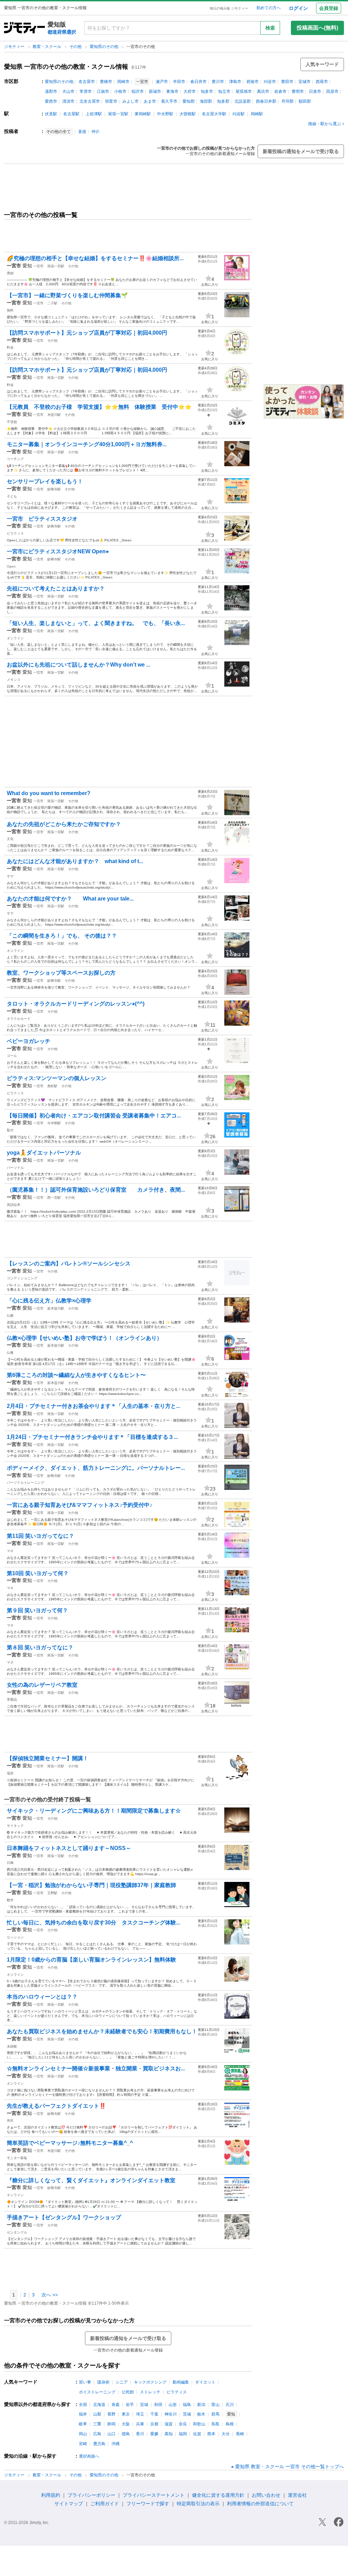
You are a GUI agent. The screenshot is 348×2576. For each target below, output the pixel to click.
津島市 (235, 82)
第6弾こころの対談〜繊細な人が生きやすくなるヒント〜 (76, 1375)
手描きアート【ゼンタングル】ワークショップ (64, 2217)
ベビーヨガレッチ (29, 1041)
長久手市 (169, 101)
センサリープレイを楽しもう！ (45, 481)
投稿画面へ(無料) (317, 28)
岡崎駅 (257, 114)
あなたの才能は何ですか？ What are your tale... (70, 899)
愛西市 (51, 101)
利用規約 (51, 2495)
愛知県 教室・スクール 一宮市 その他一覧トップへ (290, 2466)
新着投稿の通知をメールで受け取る (301, 151)
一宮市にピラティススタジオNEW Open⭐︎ (58, 551)
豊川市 (218, 82)
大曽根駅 (188, 114)
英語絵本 (14, 1205)
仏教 (10, 1316)
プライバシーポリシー (91, 2495)
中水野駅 (165, 114)
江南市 (103, 91)
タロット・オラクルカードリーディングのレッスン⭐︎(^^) (76, 1004)
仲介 (95, 132)
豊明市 (298, 91)
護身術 (103, 2382)
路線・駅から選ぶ (325, 124)
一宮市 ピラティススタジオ (45, 519)
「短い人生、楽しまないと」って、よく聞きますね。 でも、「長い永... (96, 623)
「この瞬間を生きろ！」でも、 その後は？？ (62, 936)
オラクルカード (19, 1019)
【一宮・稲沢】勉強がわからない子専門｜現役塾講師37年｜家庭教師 (91, 1885)
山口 (111, 2434)
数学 (10, 1900)
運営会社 (297, 2495)
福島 (187, 2405)
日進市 (315, 91)
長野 (111, 2414)
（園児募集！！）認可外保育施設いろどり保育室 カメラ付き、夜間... (96, 1190)
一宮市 (38, 266)
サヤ (10, 876)
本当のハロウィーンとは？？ (42, 1997)
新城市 (155, 91)
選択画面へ (89, 2456)
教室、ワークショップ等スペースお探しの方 (61, 973)
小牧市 (120, 91)
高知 (169, 2434)
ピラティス (15, 533)
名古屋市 (87, 82)
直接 (82, 132)
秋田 (158, 2405)
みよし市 (130, 101)
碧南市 (253, 82)
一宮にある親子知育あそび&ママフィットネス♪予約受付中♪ (80, 1505)
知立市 (224, 91)
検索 (270, 28)
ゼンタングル (17, 2232)
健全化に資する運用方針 (218, 2495)
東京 (126, 2414)
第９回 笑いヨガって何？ (37, 1610)
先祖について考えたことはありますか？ (56, 588)
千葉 (154, 2414)
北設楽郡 (243, 101)
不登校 (12, 422)
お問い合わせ (266, 2495)
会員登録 (329, 8)
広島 (97, 2434)
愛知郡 (189, 101)
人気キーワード (322, 64)
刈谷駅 (239, 114)
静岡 (111, 2424)
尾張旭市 (244, 91)
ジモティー (15, 47)
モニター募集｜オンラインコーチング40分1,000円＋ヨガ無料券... (87, 444)
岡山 (83, 2434)
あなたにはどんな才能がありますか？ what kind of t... (75, 861)
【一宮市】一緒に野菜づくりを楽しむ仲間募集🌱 (67, 295)
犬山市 (68, 91)
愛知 (27, 266)
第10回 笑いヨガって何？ (38, 1573)
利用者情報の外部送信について (260, 2504)
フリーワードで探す (148, 2504)
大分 (226, 2434)
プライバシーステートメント (154, 2495)
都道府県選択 (62, 32)
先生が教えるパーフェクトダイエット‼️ (56, 2106)
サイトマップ (69, 2504)
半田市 (179, 82)
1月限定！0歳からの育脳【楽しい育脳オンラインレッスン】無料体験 (91, 1960)
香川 (140, 2434)
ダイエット (205, 2382)
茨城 (187, 2414)
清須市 (68, 101)
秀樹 (10, 273)
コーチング (15, 459)
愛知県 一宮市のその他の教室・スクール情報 (66, 67)
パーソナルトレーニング (25, 1483)
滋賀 (169, 2424)
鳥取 (215, 2424)
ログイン (298, 8)
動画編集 (181, 2382)
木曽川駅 (54, 415)
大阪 (126, 2424)
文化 (10, 839)
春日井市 (198, 82)
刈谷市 (270, 82)
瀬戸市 (162, 82)
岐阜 (83, 2424)
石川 (230, 2405)
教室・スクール (47, 47)
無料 (10, 310)
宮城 (144, 2405)
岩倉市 (280, 91)
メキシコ (14, 680)
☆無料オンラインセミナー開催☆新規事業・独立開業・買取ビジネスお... (96, 2068)
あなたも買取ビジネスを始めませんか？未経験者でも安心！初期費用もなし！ (102, 2031)
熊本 (211, 2434)
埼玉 (140, 2414)
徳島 (126, 2434)
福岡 (183, 2434)
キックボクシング (150, 2382)
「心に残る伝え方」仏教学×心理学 (49, 1301)
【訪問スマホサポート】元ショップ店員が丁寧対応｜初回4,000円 (87, 333)
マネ (10, 1551)
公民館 (128, 2392)
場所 (10, 1773)
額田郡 (305, 101)
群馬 (215, 2414)
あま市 (150, 101)
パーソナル (15, 1168)
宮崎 (83, 2444)
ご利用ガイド (105, 2504)
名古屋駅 (71, 114)
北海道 (99, 2405)
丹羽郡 (288, 101)
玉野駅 (52, 1893)
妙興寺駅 (54, 489)
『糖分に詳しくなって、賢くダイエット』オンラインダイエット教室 (91, 2180)
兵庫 (140, 2424)
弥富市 (111, 101)
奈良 (183, 2424)
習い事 (85, 2382)
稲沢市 (138, 91)
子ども (12, 496)
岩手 (130, 2405)
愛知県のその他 (105, 47)
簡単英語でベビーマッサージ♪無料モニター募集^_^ (70, 2143)
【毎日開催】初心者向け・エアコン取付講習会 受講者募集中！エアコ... (94, 1116)
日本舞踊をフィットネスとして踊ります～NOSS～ (69, 1848)
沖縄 (116, 2444)
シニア (122, 2382)
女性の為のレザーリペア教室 (42, 1685)
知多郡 (223, 101)
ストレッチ (150, 2392)
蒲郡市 (51, 91)
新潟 (201, 2405)
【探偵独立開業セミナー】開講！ (48, 1758)
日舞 (10, 1863)
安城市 (304, 82)
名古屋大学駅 (214, 114)
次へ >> (50, 2295)
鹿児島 (99, 2444)
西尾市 (322, 82)
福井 (83, 2414)
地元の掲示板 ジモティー (229, 8)
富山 (215, 2405)
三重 (97, 2424)
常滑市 (86, 91)
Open (11, 566)
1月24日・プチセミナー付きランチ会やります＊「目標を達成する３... (92, 1437)
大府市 (190, 91)
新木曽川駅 (56, 1308)
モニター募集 (17, 2158)
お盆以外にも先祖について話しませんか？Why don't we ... (79, 665)
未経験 (12, 2046)
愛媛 (154, 2434)
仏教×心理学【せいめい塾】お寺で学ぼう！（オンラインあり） (84, 1338)
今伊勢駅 (54, 1123)
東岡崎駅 (143, 114)
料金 (10, 347)
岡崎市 (123, 82)
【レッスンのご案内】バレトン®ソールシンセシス (69, 1264)
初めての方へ (268, 8)
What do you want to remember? (49, 793)
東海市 (172, 91)
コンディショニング (22, 1278)
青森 (116, 2405)
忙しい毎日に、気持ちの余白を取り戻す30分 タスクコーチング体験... (93, 1923)
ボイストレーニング (97, 2392)
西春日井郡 (266, 101)
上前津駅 (94, 114)
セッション (15, 1937)
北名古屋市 (90, 101)
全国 (83, 2405)
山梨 (97, 2414)
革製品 (12, 1699)
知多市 (207, 91)
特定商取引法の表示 (198, 2504)
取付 (10, 1130)
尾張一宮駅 (118, 114)
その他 (76, 47)
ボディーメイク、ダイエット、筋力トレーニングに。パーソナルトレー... (96, 1468)
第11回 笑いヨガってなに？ (40, 1536)
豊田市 (287, 82)
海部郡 (206, 101)
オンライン (15, 638)
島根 (230, 2424)
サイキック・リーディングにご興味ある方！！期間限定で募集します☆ (94, 1811)
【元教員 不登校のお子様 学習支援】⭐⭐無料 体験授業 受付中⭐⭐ (99, 407)
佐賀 (197, 2434)
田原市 (332, 91)
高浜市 (263, 91)
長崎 (240, 2434)
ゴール (12, 1056)
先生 (10, 2120)
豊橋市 (106, 82)
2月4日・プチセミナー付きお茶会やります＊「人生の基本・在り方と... (93, 1406)
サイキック (15, 1826)
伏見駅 (51, 114)
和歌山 (199, 2424)
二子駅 (52, 303)
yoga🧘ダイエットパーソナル (44, 1153)
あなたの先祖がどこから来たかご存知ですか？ (64, 824)
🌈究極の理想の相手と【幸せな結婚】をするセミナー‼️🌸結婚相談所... (95, 258)
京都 (154, 2424)
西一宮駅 (54, 1198)
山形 (173, 2405)
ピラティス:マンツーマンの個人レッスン (57, 1078)
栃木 (201, 2414)
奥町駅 (52, 1086)
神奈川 (171, 2414)
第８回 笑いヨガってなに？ (40, 1647)
